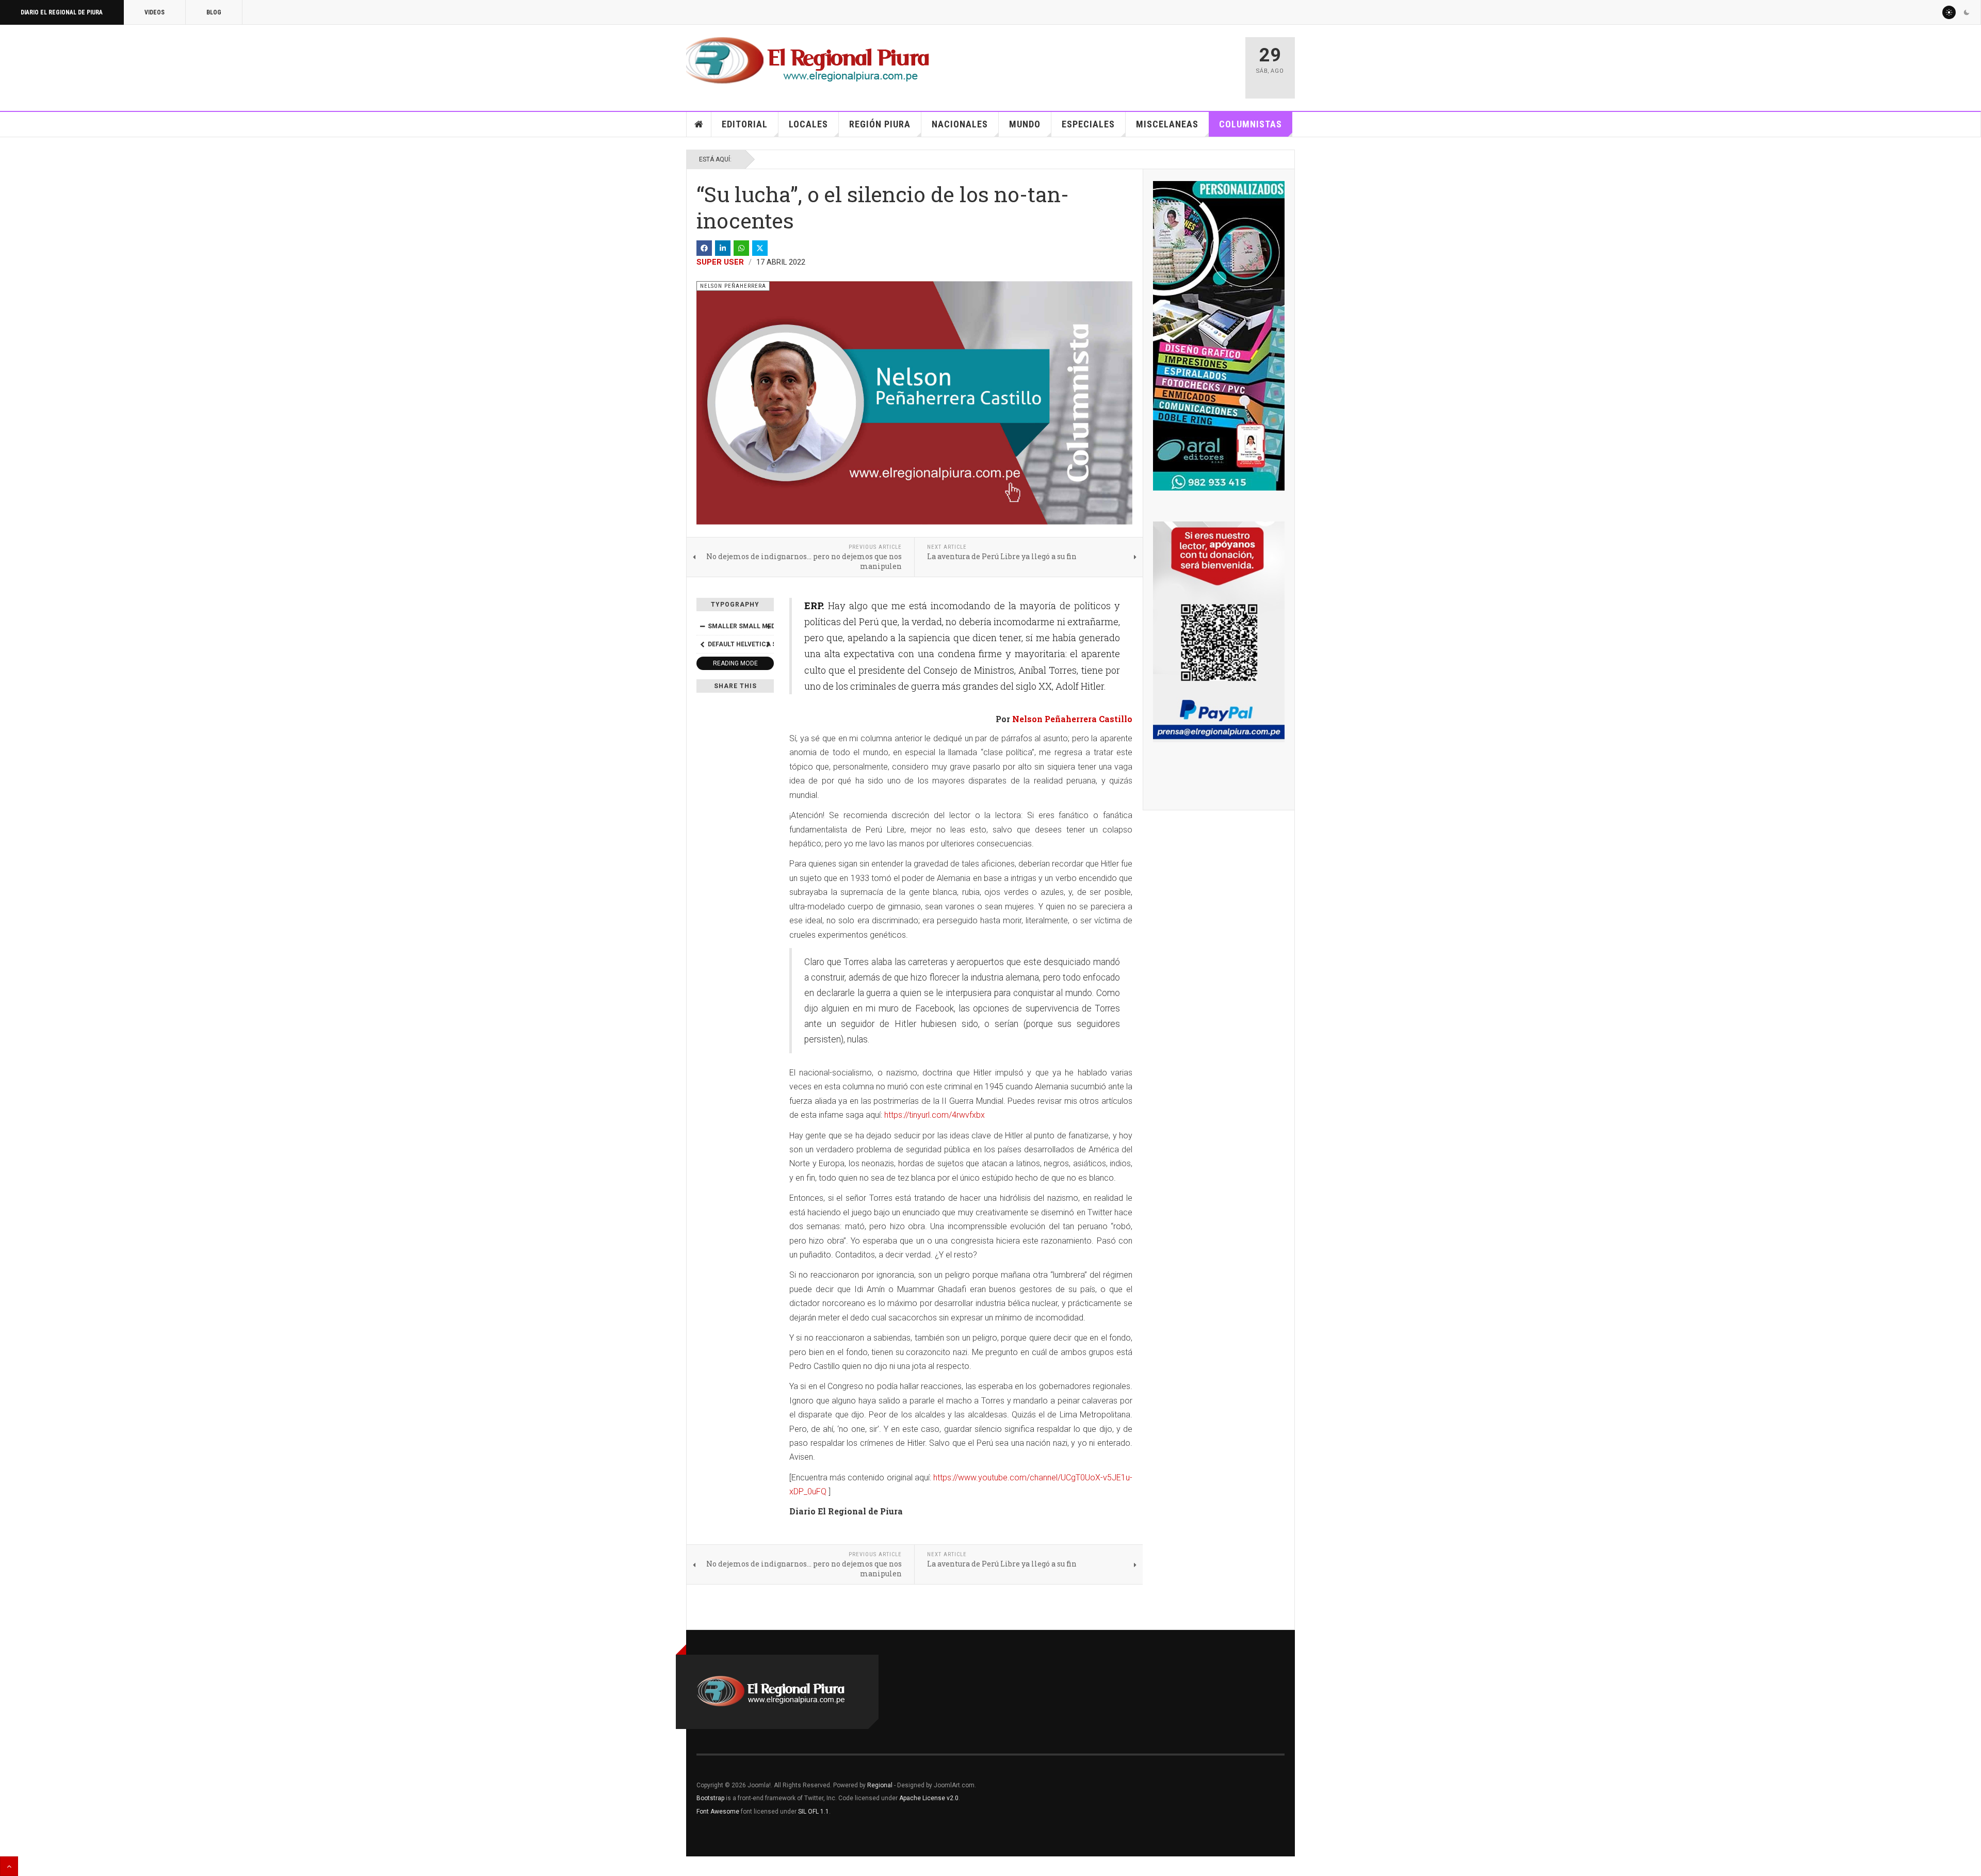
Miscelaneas (1167, 124)
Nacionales (960, 124)
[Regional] (808, 61)
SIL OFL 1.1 (814, 1812)
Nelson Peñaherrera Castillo (1072, 719)
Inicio (699, 124)
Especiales (1088, 124)
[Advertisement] (1115, 63)
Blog (214, 12)
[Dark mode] (1967, 12)
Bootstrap (710, 1798)
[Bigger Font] (768, 626)
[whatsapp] (741, 248)
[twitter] (760, 248)
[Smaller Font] (702, 626)
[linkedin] (723, 248)
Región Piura (880, 124)
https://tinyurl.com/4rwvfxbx (935, 1115)
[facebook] (704, 248)
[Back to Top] (9, 1866)
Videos (155, 12)
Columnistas (1251, 124)
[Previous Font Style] (702, 644)
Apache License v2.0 (929, 1798)
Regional (880, 1785)
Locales (808, 124)
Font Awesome (718, 1812)
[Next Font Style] (768, 644)
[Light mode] (1949, 12)
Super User (720, 262)
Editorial (745, 124)
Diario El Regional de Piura (62, 12)
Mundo (1025, 124)
